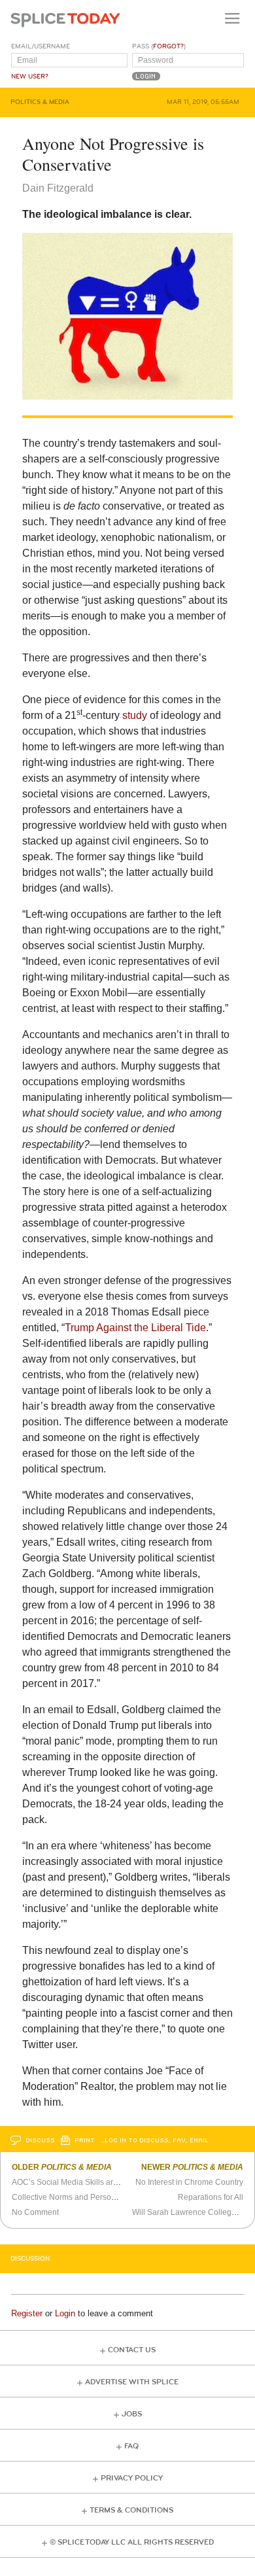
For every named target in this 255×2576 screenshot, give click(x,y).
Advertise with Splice (132, 2382)
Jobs (132, 2414)
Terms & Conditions (131, 2510)
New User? (30, 77)
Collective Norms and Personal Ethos (78, 2197)
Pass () (159, 46)
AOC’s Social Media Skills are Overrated (83, 2182)
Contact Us (132, 2350)
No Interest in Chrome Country (189, 2182)
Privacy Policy (132, 2478)
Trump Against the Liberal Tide (135, 1328)
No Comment (35, 2212)
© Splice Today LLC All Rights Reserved (132, 2542)
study (135, 715)
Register (27, 2313)
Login (65, 2313)
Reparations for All (211, 2197)
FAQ (131, 2446)
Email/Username (41, 46)
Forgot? (168, 46)
